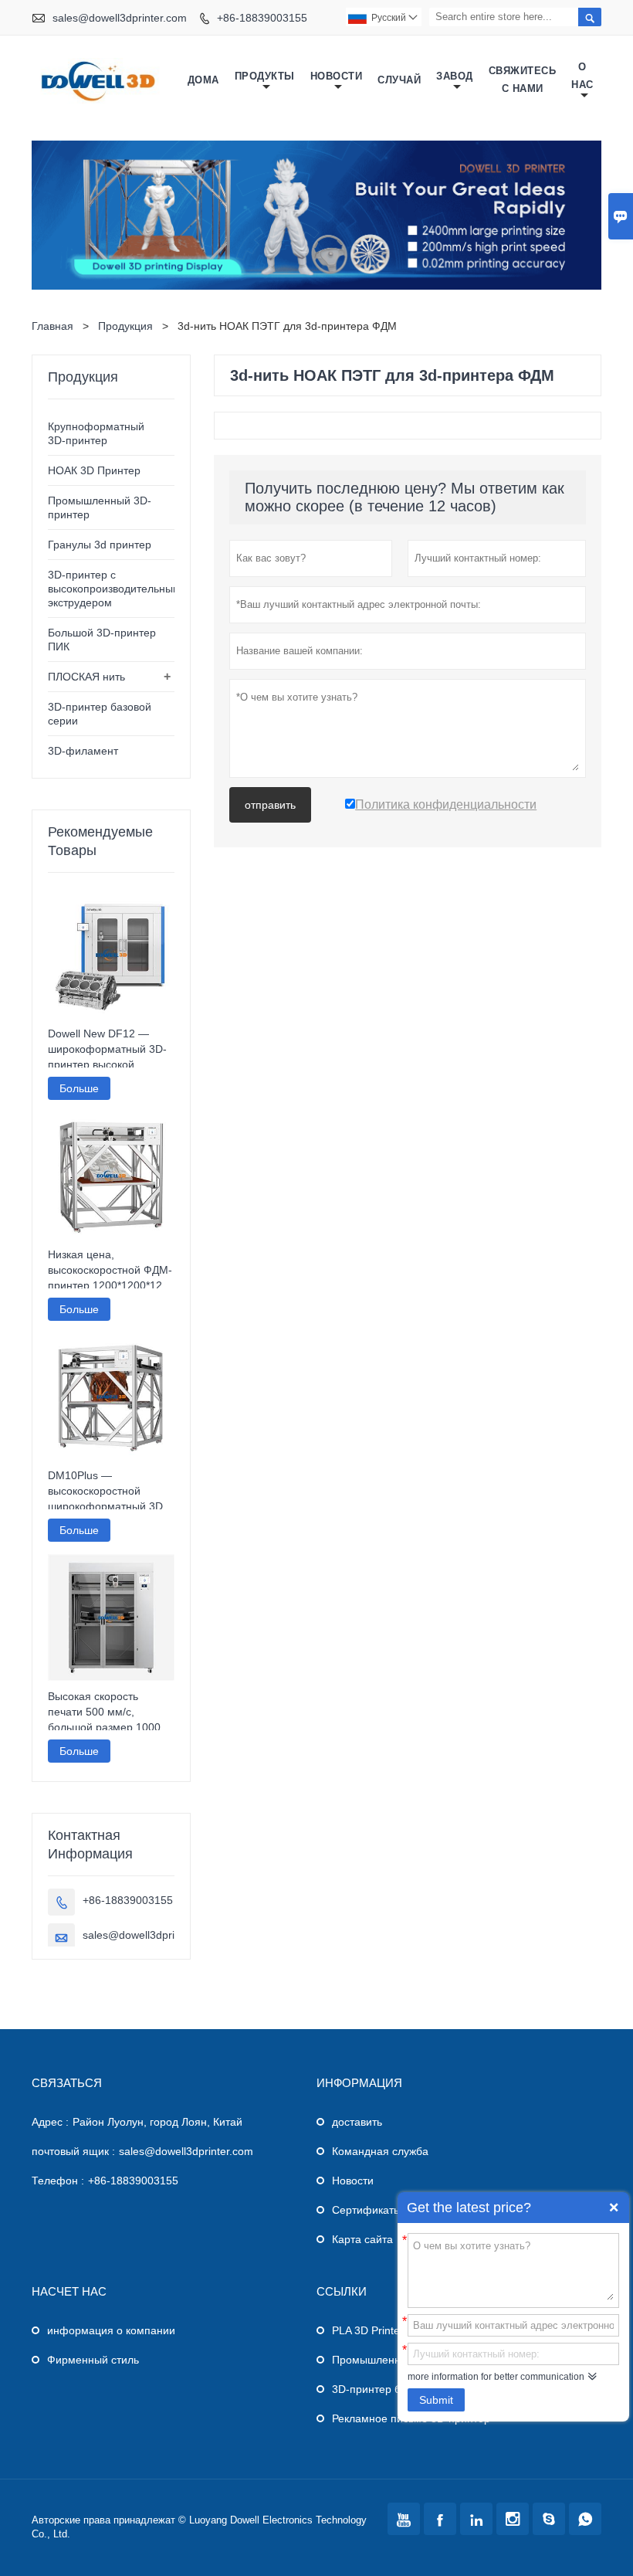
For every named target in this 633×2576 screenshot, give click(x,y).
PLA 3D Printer (368, 2330)
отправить (270, 805)
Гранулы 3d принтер (100, 545)
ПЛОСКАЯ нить (86, 677)
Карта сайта (362, 2239)
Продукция (125, 326)
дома (203, 80)
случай (399, 80)
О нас (582, 76)
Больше (79, 1088)
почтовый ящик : (73, 2151)
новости (337, 76)
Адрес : (50, 2122)
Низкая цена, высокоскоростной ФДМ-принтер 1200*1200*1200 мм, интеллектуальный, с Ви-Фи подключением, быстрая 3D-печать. (111, 1271)
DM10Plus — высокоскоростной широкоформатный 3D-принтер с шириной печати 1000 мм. (107, 1492)
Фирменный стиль (93, 2360)
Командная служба (380, 2151)
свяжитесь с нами (523, 80)
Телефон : (58, 2181)
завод (455, 76)
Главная (52, 326)
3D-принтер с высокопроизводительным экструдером (114, 589)
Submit (436, 2400)
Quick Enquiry (614, 2208)
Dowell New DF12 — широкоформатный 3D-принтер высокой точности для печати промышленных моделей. (107, 1050)
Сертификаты (367, 2210)
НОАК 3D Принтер (94, 470)
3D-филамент (83, 751)
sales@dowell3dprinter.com (120, 18)
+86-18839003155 (262, 18)
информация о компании (111, 2330)
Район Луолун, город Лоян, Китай (157, 2122)
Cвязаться (67, 2083)
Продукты (265, 76)
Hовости (353, 2181)
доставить (357, 2122)
